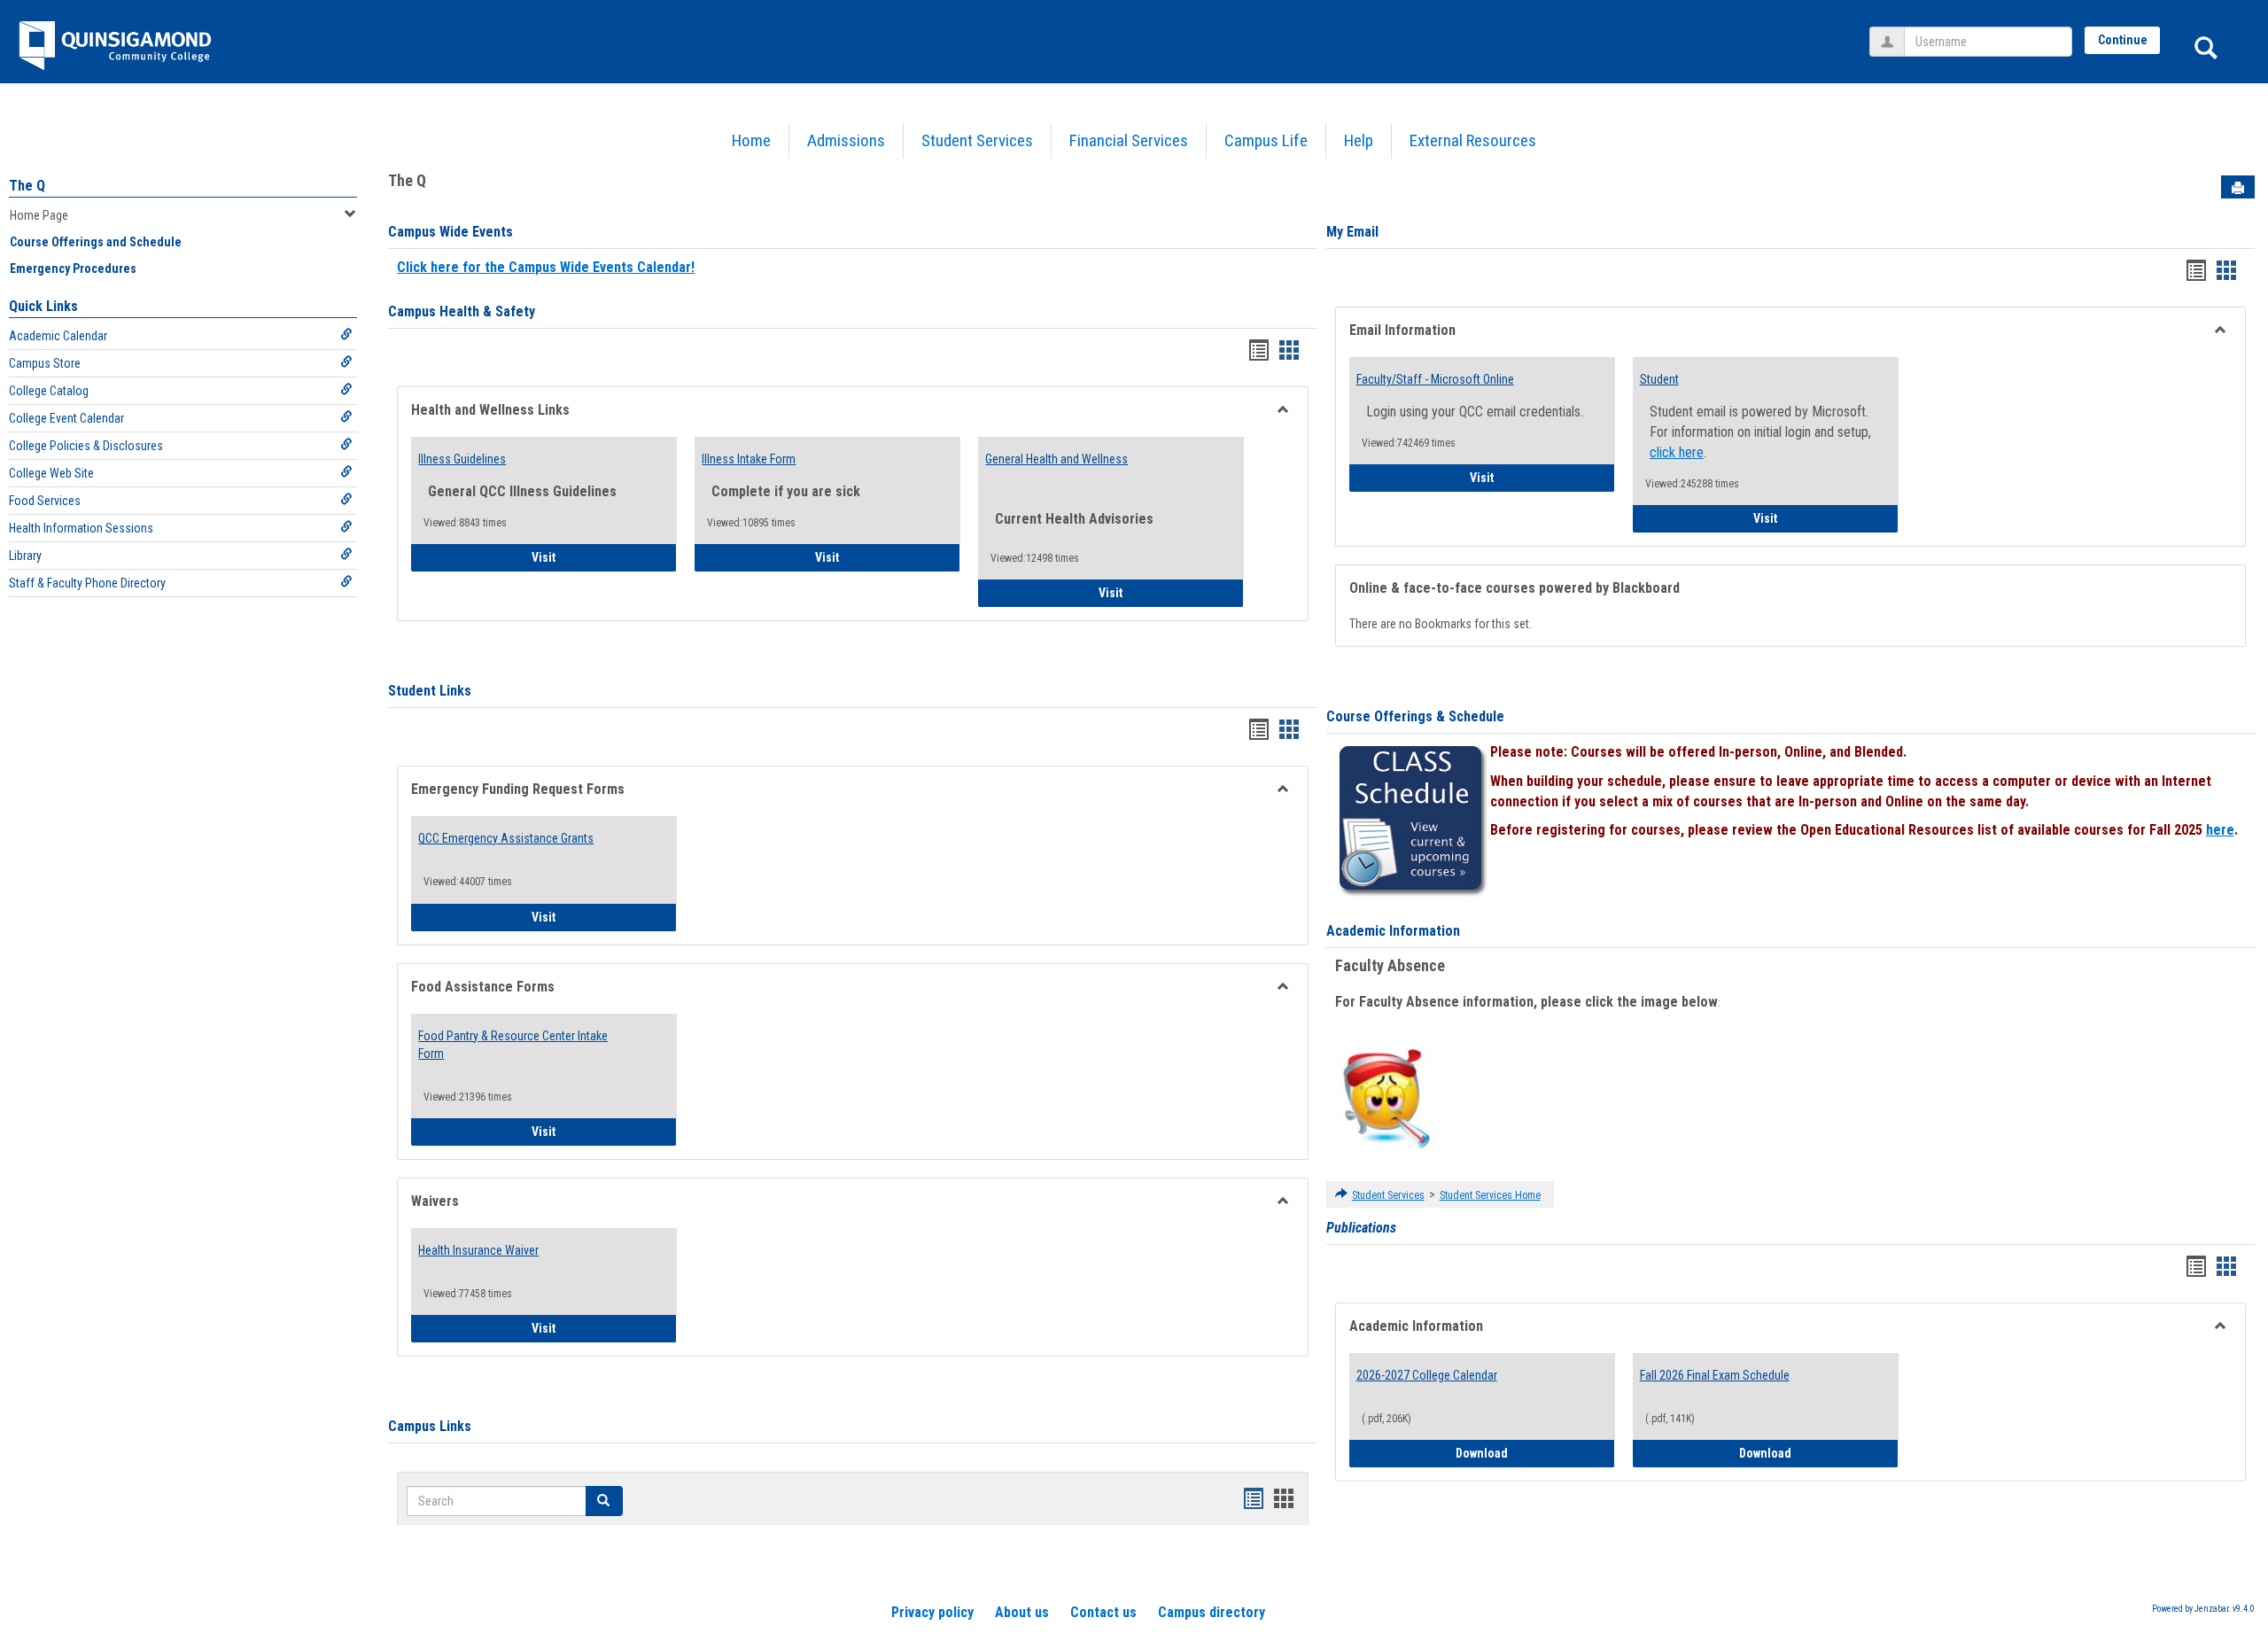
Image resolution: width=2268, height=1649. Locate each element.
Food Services (45, 501)
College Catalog (49, 391)
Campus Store (45, 363)
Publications (1361, 1228)
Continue (2123, 40)
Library (25, 556)
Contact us (1103, 1612)
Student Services (977, 140)
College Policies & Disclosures (86, 446)
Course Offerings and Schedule (96, 242)
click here (1677, 452)
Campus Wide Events (450, 232)
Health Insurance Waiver (478, 1250)
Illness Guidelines (462, 459)
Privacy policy (932, 1612)
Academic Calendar (58, 336)
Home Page (39, 215)
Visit (593, 557)
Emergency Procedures (73, 268)
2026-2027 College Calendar (1427, 1375)
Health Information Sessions (81, 528)
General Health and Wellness (1056, 459)
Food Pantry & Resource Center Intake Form (513, 1045)
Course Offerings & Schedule (1415, 716)
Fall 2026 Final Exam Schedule (1715, 1375)
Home (751, 140)
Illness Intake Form (749, 459)
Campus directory (1212, 1612)
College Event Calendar (66, 418)
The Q (27, 186)
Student (1659, 379)
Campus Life (1266, 140)
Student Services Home (1490, 1195)
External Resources (1473, 140)
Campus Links (430, 1426)
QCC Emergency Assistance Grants (506, 838)
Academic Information (1393, 931)
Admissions (846, 140)
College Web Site (51, 473)
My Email (1352, 232)
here (2220, 830)
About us (1022, 1612)
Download (1535, 1453)
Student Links (430, 691)
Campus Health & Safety (462, 311)
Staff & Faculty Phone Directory (87, 583)
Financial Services (1129, 140)
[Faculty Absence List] (1386, 1098)
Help (1359, 140)
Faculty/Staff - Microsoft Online (1435, 379)
